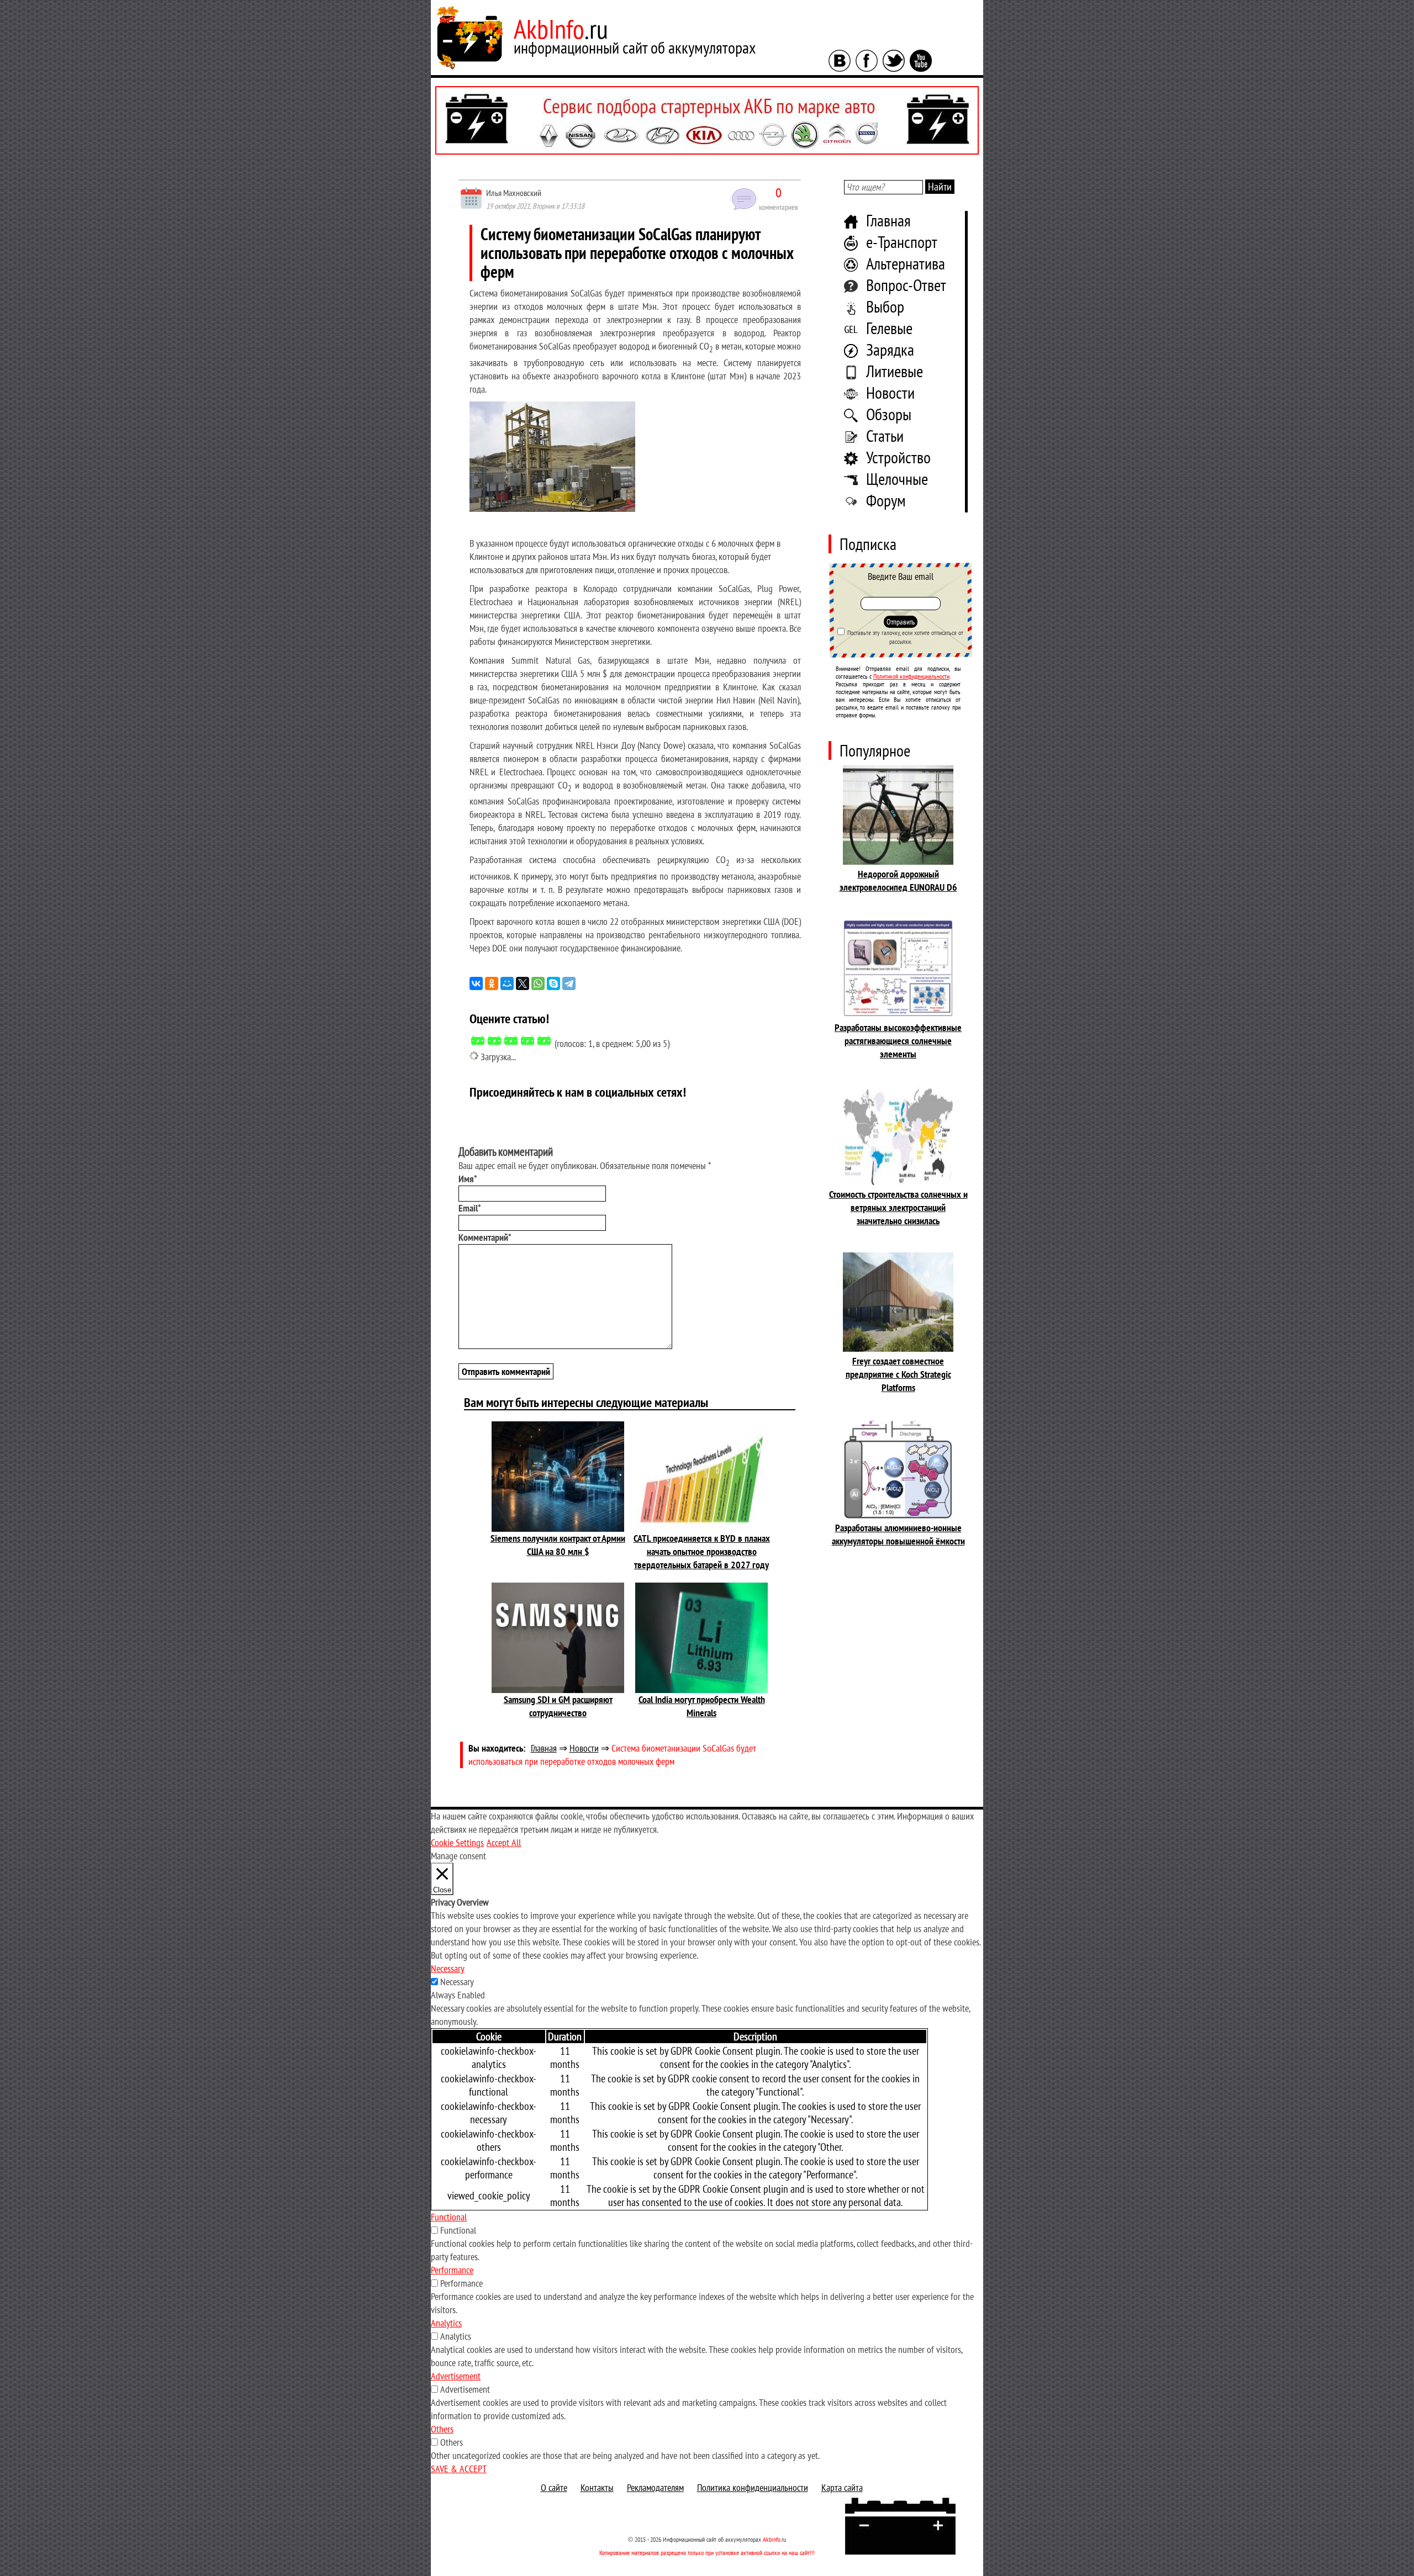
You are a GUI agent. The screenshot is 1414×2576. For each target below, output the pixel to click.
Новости (890, 392)
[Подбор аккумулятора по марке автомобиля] (707, 120)
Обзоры (889, 414)
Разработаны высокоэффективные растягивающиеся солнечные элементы (898, 1041)
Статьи (885, 435)
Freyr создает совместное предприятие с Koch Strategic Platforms (898, 1374)
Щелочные (897, 478)
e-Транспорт (902, 242)
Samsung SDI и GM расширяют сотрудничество (558, 1706)
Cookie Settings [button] (457, 1842)
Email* (470, 1208)
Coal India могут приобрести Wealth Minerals (702, 1706)
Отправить (901, 622)
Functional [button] (449, 2217)
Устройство (898, 457)
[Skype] (553, 983)
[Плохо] (494, 1040)
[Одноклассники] (492, 983)
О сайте (554, 2487)
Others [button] (442, 2429)
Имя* (468, 1179)
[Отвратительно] (478, 1040)
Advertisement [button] (456, 2376)
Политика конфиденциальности (753, 2487)
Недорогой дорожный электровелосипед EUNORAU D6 (898, 880)
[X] (523, 983)
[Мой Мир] (507, 983)
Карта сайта (842, 2487)
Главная (888, 220)
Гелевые (889, 328)
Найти (940, 187)
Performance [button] (452, 2270)
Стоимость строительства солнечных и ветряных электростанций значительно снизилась (898, 1207)
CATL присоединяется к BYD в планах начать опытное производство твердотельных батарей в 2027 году (702, 1551)
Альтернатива (906, 263)
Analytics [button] (446, 2323)
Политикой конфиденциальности (911, 676)
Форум (886, 500)
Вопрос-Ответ (906, 285)
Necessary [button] (448, 1968)
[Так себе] (511, 1040)
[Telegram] (569, 983)
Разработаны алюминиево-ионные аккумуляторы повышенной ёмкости (898, 1534)
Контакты (597, 2487)
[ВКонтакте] (476, 983)
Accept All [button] (504, 1842)
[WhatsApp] (538, 983)
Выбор (885, 306)
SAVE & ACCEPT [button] (459, 2469)
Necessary (457, 1982)
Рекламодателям (655, 2487)
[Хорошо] (527, 1040)
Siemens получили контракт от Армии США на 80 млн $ (558, 1545)
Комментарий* (485, 1237)
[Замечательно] (544, 1040)
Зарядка (890, 349)
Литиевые (895, 371)
